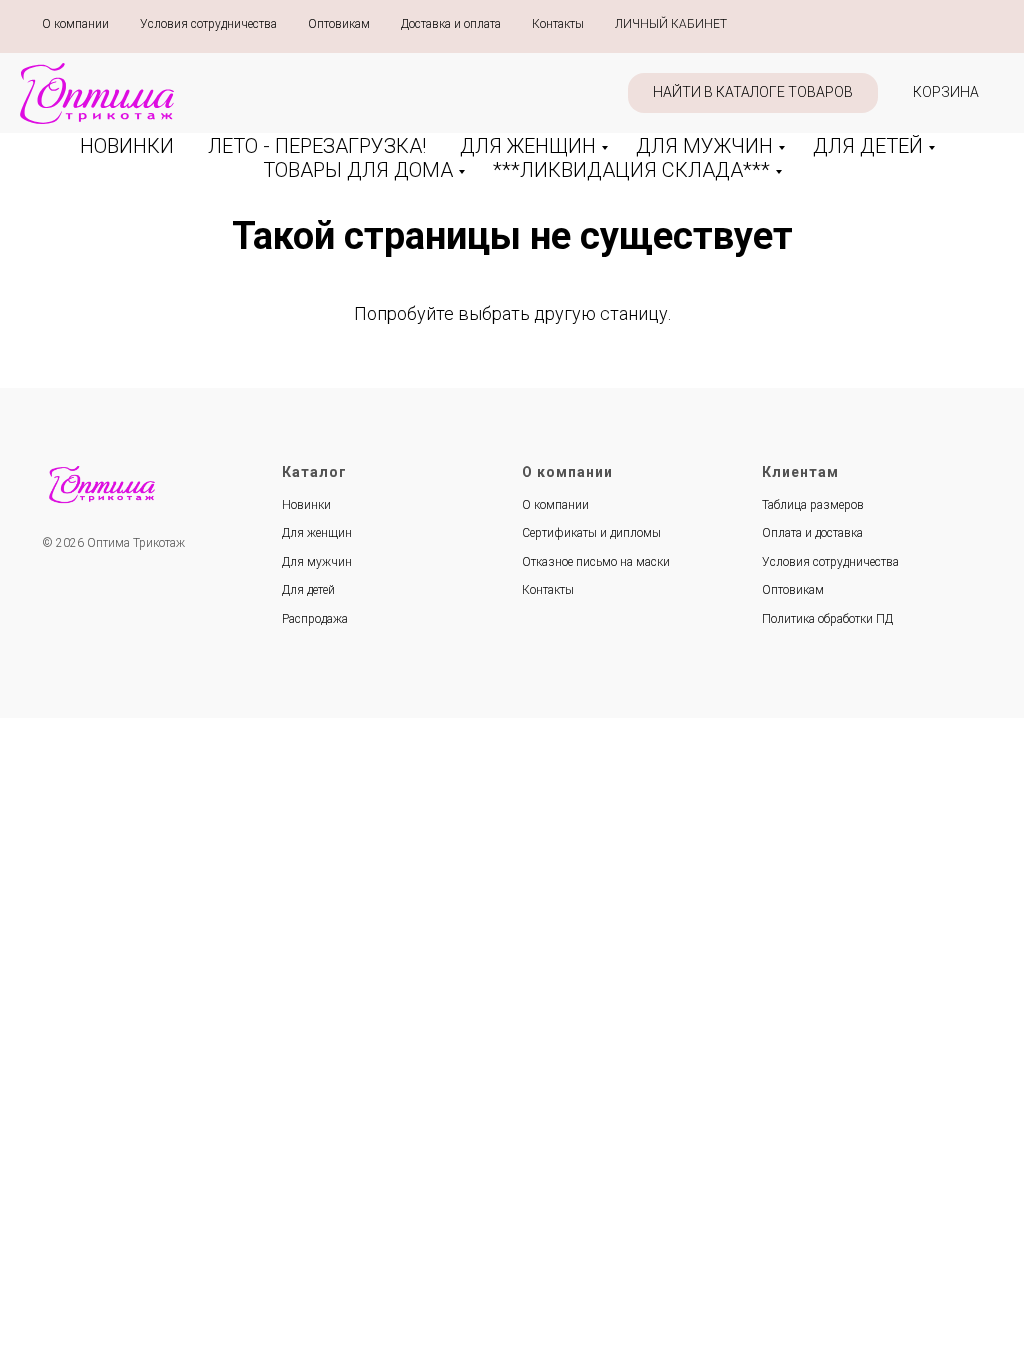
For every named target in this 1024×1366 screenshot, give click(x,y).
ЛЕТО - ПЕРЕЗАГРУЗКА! (317, 146)
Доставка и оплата (451, 24)
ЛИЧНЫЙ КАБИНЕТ (671, 24)
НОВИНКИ (127, 146)
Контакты (558, 24)
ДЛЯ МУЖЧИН (704, 146)
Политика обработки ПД (827, 619)
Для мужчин (317, 562)
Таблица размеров (813, 505)
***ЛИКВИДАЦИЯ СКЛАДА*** (631, 170)
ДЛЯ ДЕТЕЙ (868, 146)
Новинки (306, 505)
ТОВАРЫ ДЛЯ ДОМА (358, 170)
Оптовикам (339, 24)
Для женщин (317, 533)
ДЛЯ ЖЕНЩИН (528, 146)
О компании (75, 24)
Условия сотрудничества (208, 24)
